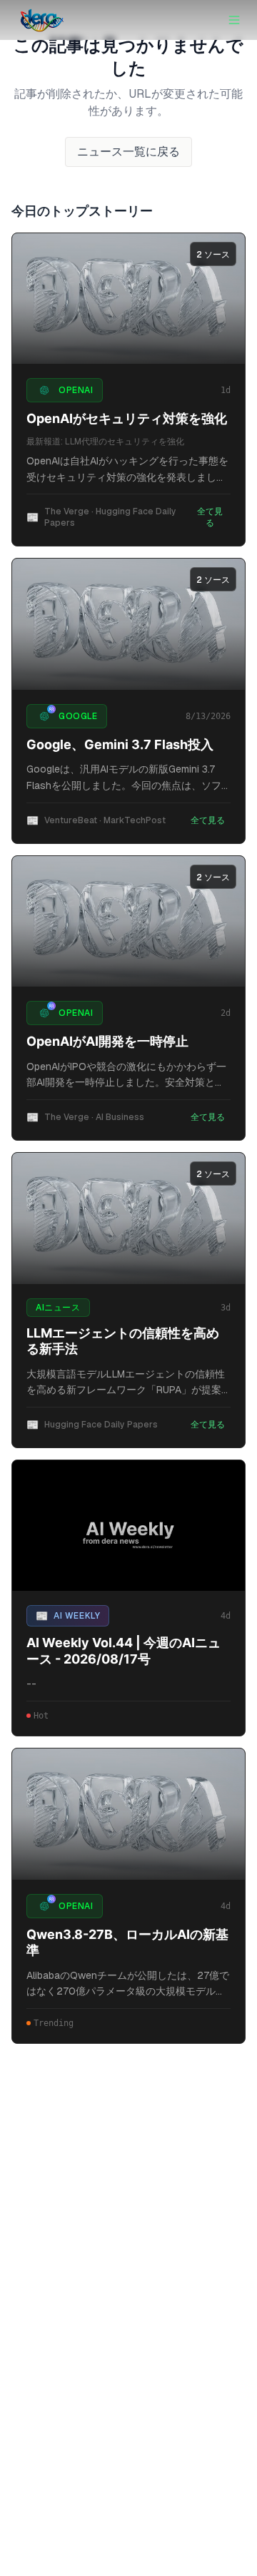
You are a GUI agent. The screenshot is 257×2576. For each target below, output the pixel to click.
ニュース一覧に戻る (128, 152)
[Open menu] (234, 20)
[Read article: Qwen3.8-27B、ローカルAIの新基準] (128, 1814)
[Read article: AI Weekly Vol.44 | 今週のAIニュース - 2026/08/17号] (128, 1526)
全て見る (210, 517)
